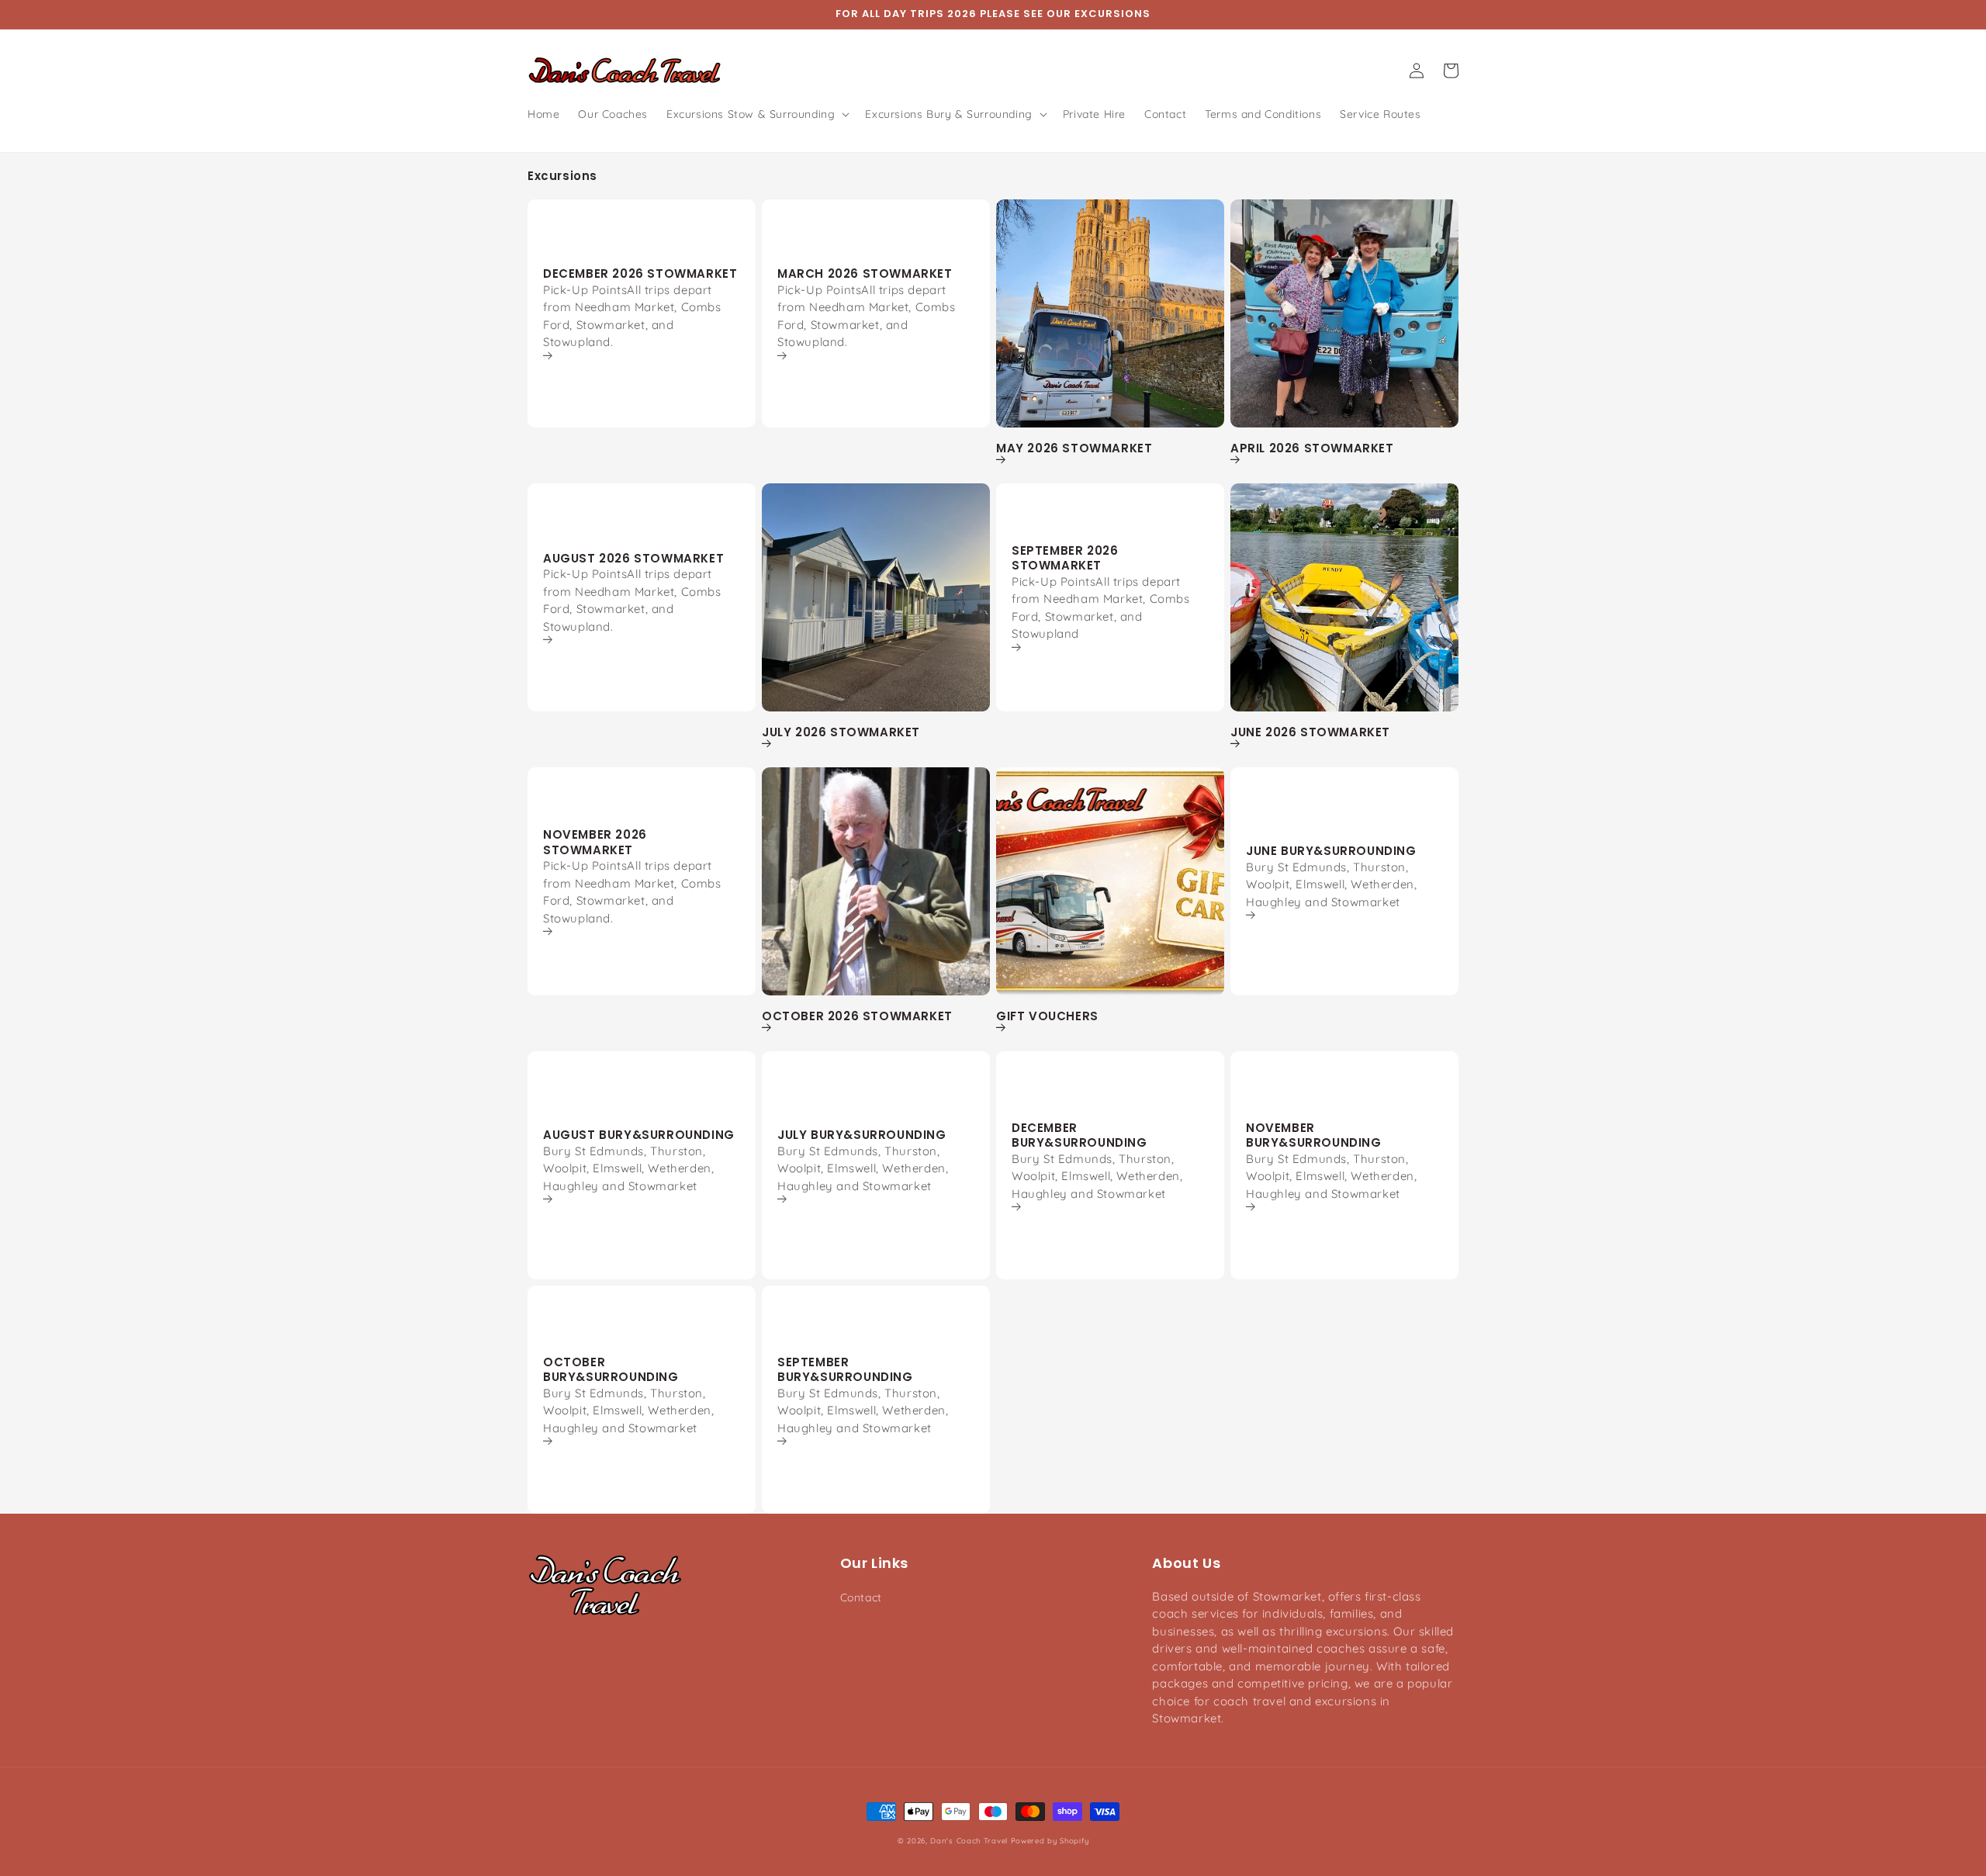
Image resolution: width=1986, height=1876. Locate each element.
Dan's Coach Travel (969, 1840)
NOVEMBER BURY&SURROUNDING (1314, 1135)
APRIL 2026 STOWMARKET (1312, 448)
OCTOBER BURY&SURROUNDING (611, 1370)
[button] (756, 114)
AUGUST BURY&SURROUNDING (639, 1135)
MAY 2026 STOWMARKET (1074, 448)
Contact (861, 1597)
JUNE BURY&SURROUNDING (1331, 851)
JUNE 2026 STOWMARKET (1310, 732)
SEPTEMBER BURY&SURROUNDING (845, 1370)
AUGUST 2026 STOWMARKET (633, 559)
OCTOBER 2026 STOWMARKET (857, 1016)
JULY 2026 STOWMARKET (841, 732)
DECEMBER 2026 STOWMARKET (640, 274)
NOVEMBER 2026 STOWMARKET (595, 842)
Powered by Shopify (1050, 1840)
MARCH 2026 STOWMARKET (865, 274)
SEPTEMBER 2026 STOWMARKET (1065, 558)
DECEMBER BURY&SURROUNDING (1079, 1135)
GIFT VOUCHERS (1047, 1016)
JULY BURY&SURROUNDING (862, 1135)
